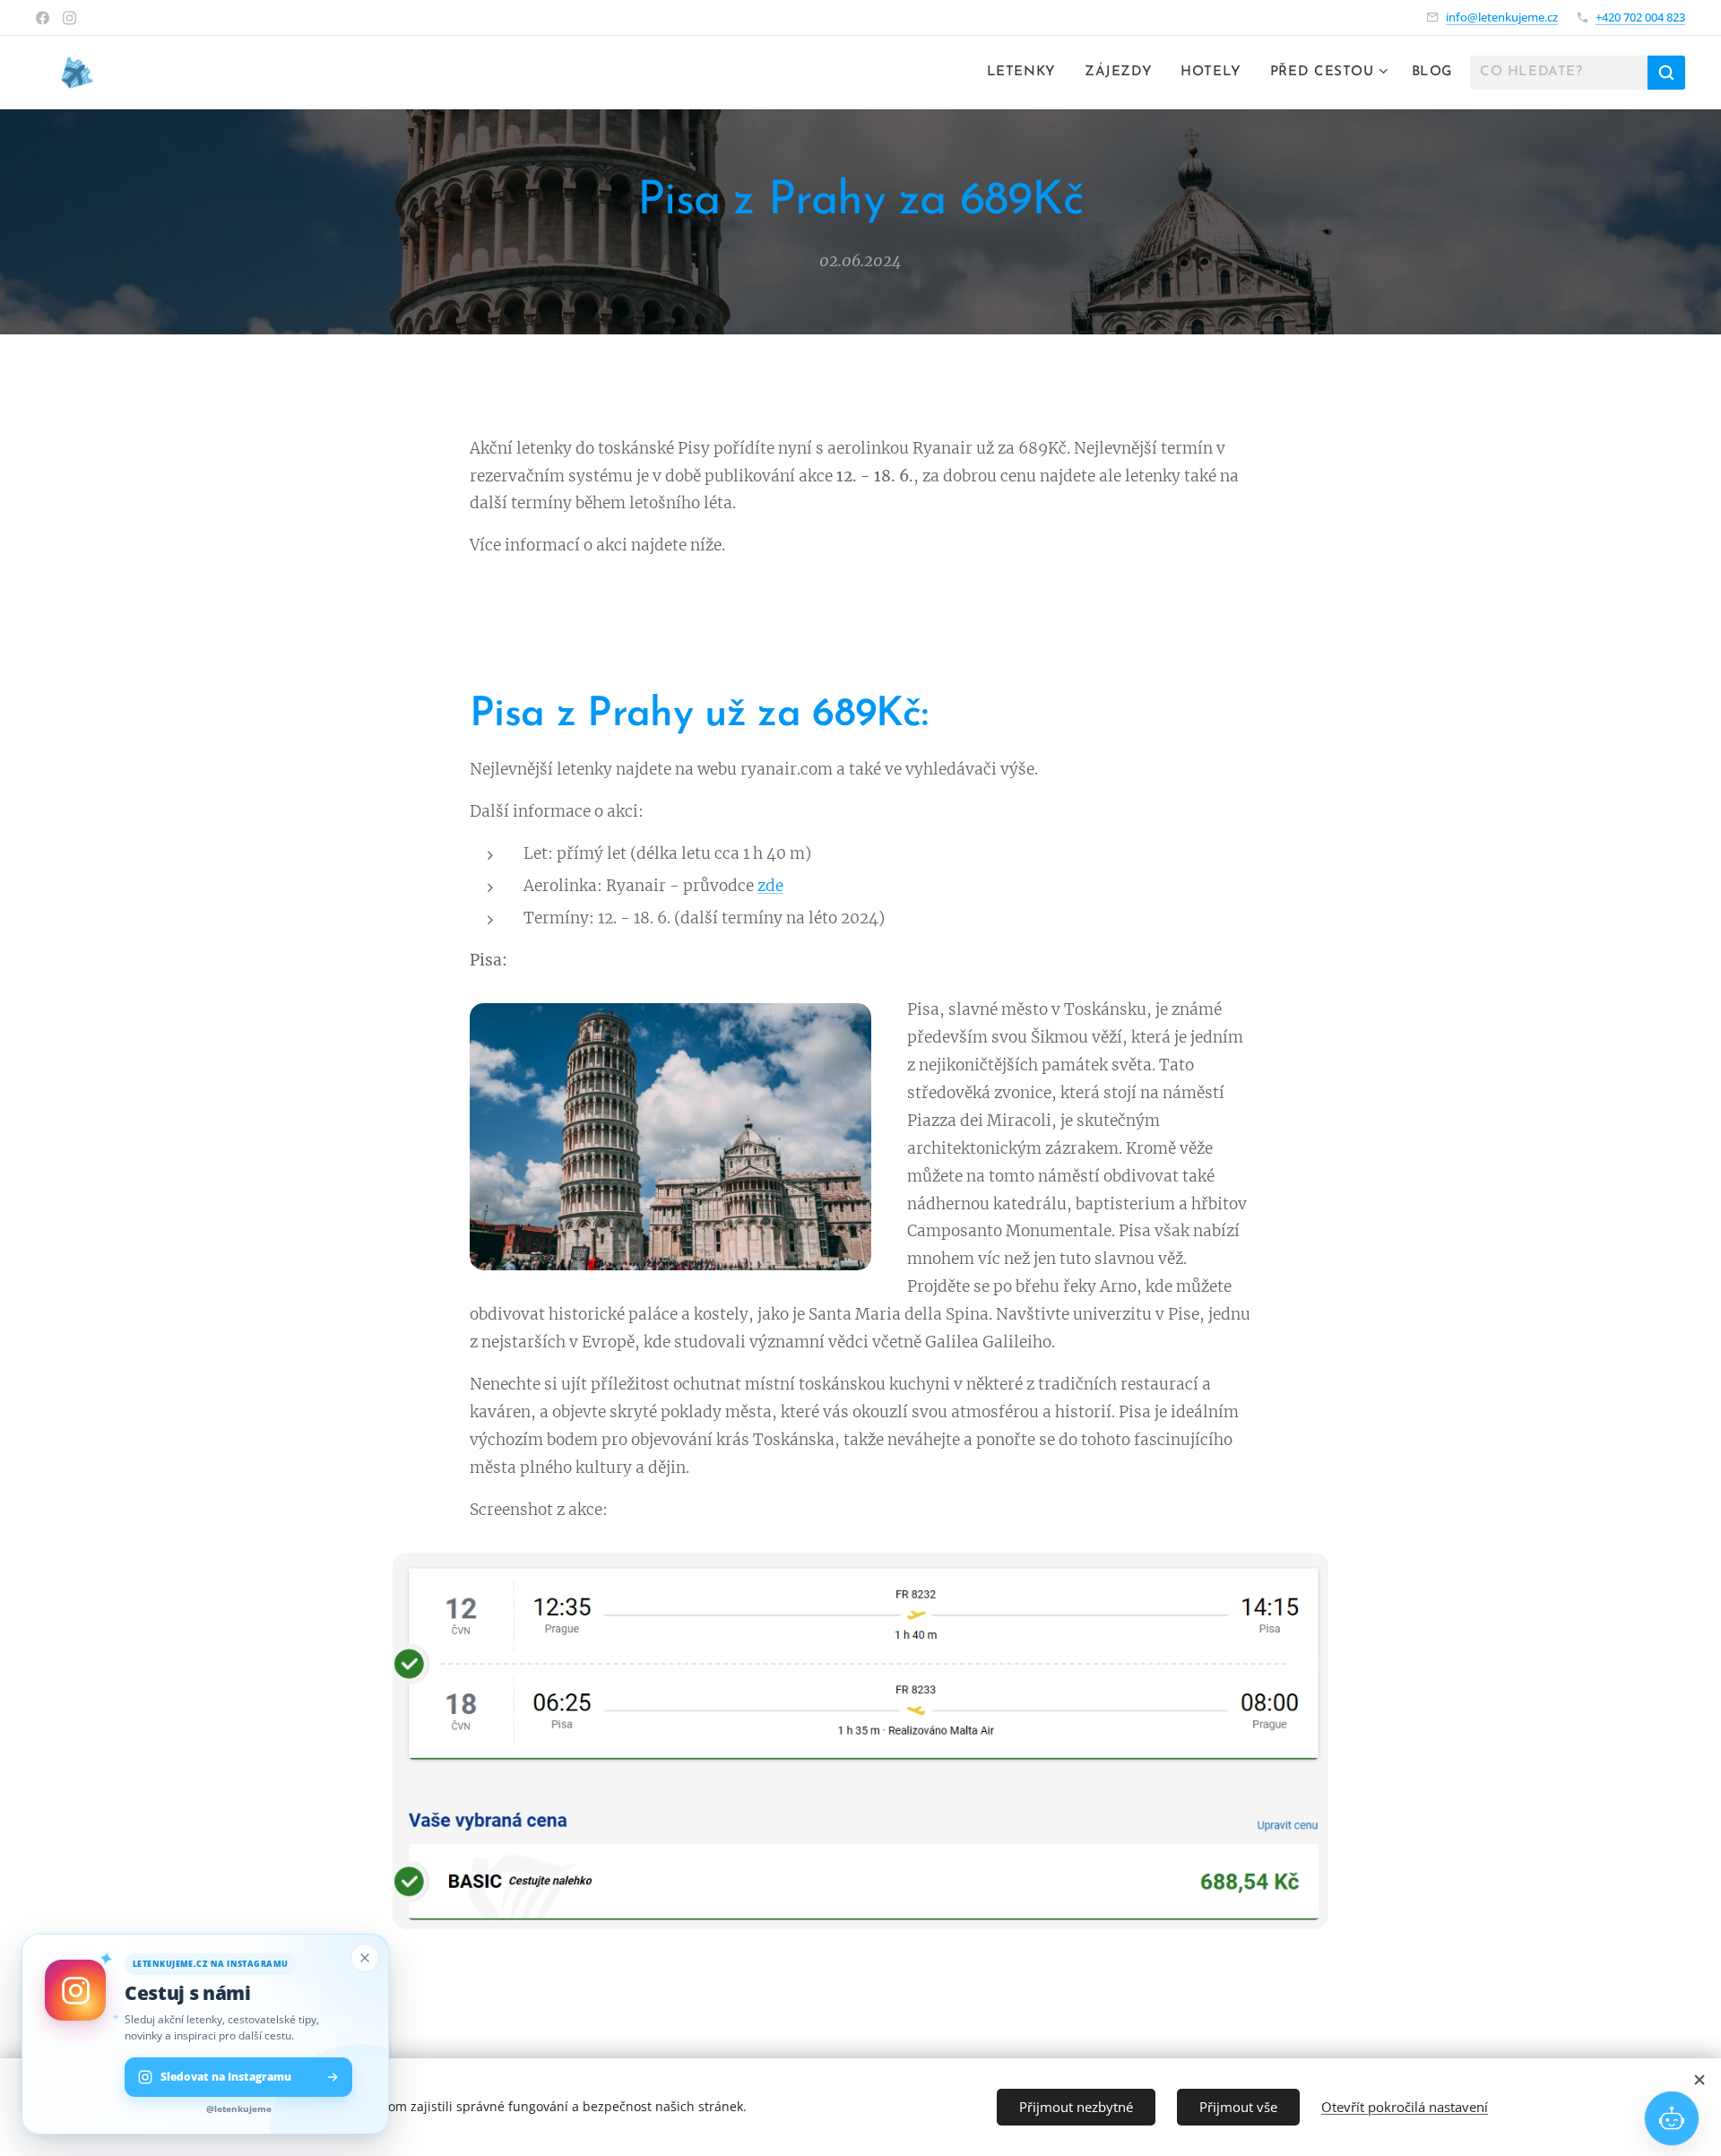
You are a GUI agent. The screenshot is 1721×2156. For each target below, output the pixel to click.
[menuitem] (1026, 73)
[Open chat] (1672, 2118)
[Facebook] (43, 18)
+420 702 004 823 (1640, 17)
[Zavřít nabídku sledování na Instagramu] (365, 1958)
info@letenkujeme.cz (1502, 17)
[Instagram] (69, 18)
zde (770, 886)
